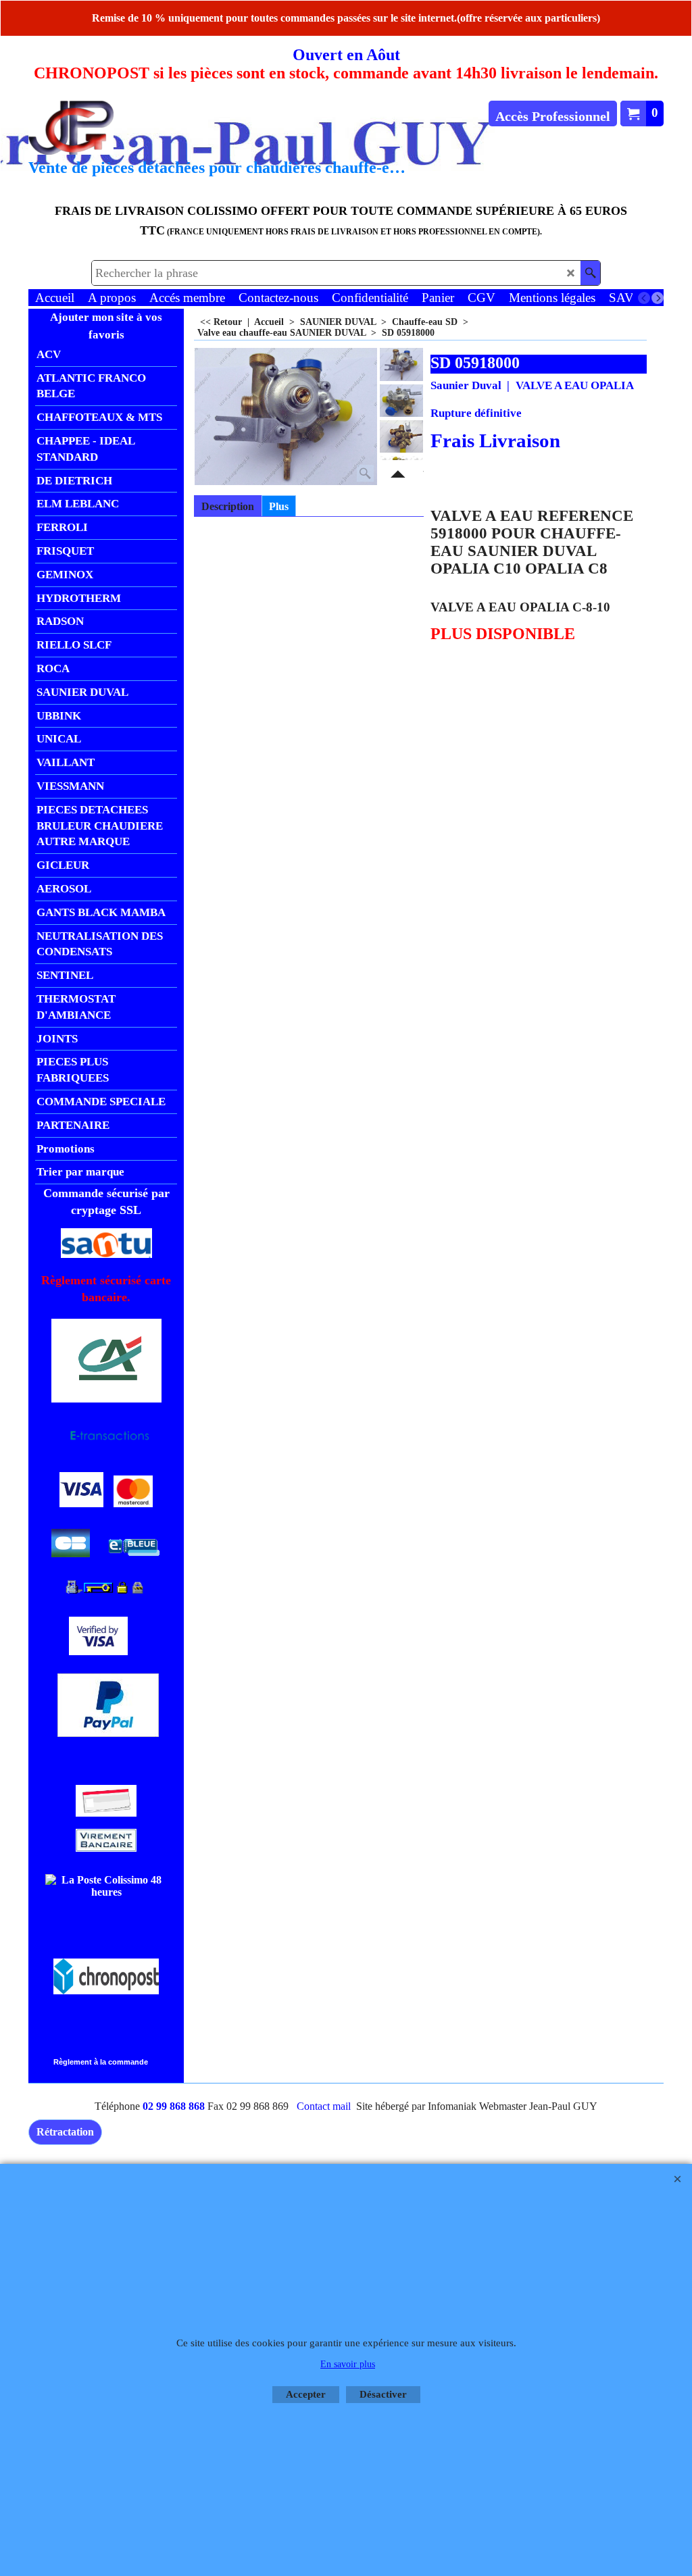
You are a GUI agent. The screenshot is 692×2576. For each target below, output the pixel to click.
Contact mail (324, 2106)
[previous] (644, 298)
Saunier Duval (466, 385)
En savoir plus (348, 2364)
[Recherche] (590, 273)
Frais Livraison (495, 440)
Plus (279, 506)
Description (228, 506)
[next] (658, 298)
